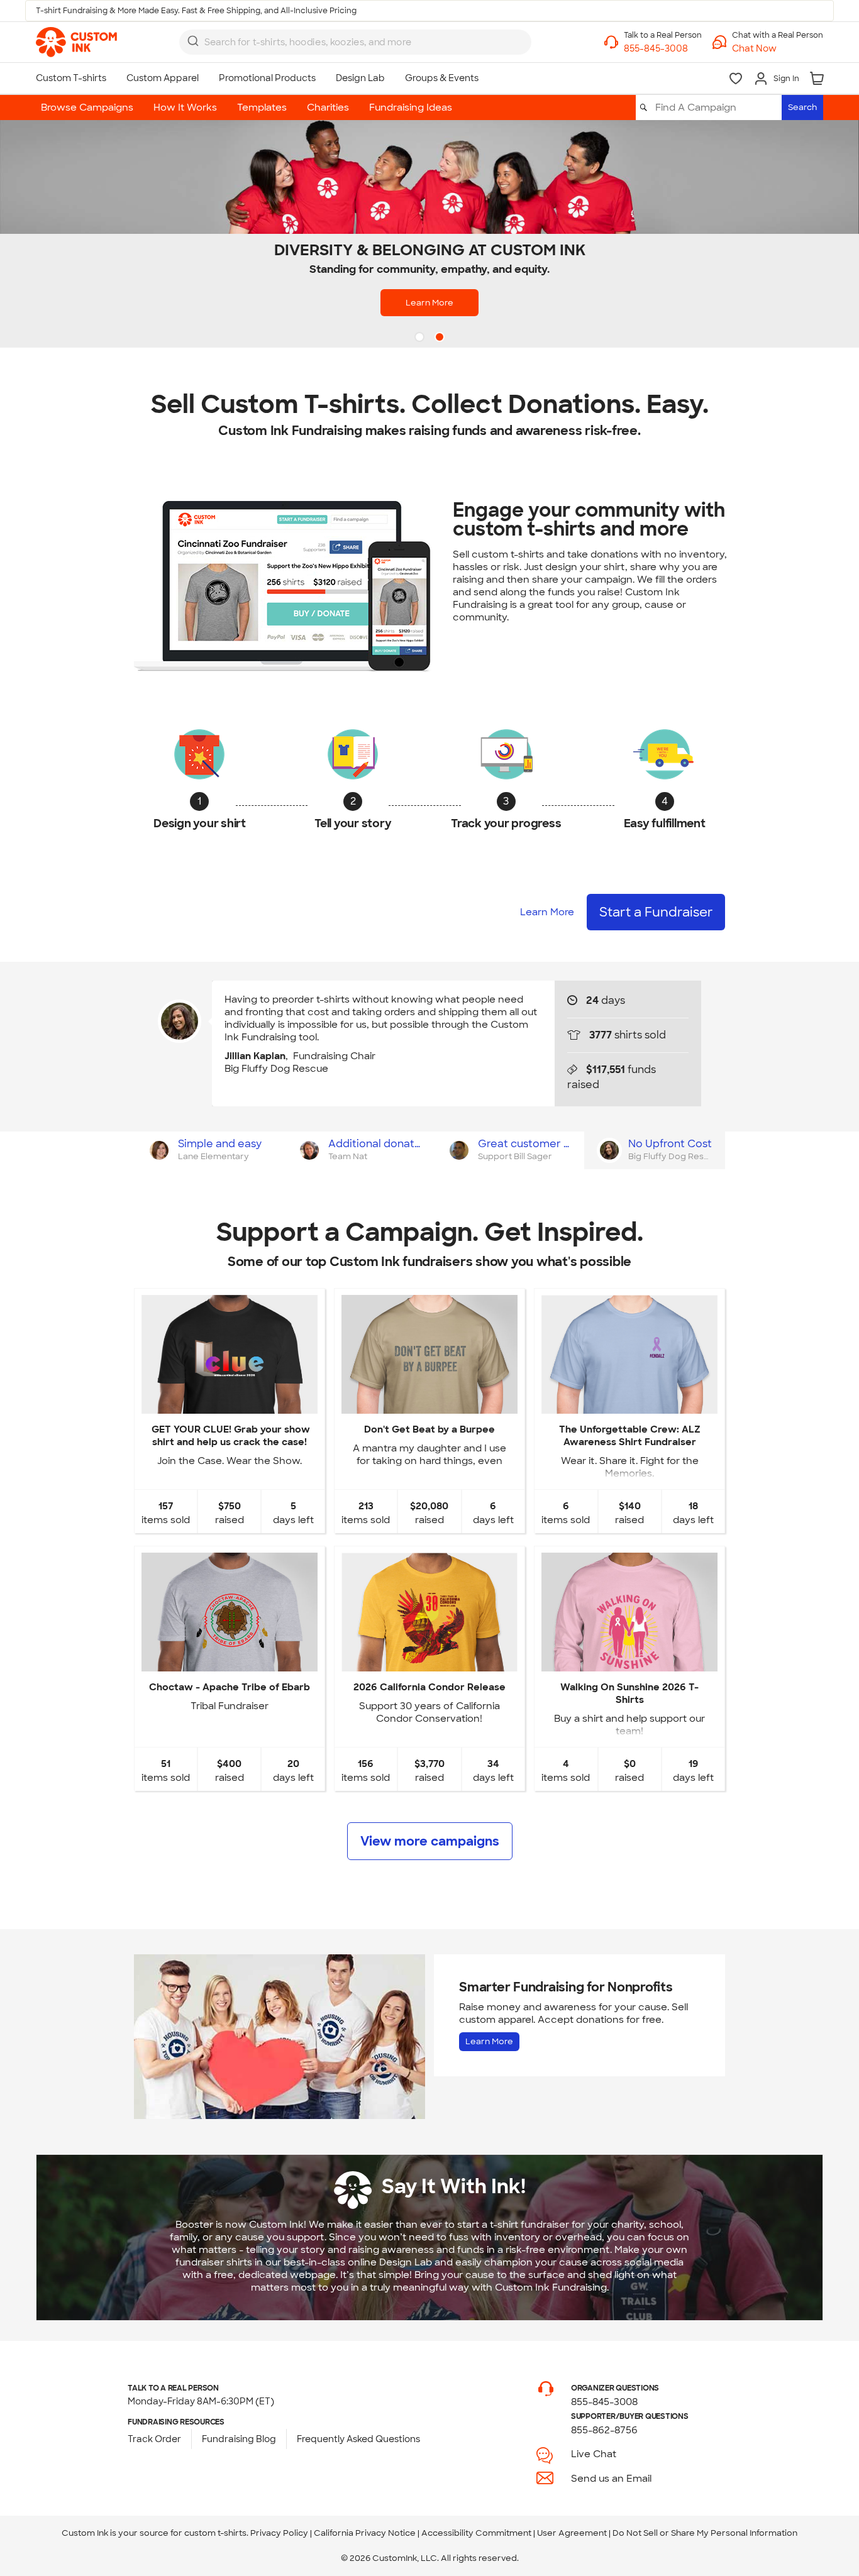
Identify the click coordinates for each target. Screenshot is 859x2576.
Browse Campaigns (87, 107)
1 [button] (421, 338)
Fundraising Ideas (411, 107)
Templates (262, 107)
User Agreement (572, 2533)
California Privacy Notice (365, 2533)
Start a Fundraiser (656, 912)
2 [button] (441, 338)
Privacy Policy (279, 2533)
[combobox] (355, 42)
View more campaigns (430, 1841)
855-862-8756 (604, 2430)
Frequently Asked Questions (358, 2439)
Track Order (154, 2439)
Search (802, 107)
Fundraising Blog (239, 2439)
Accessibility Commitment (476, 2533)
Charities (328, 107)
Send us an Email (611, 2479)
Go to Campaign (229, 1403)
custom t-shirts (215, 2533)
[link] (76, 42)
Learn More (429, 303)
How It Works (185, 107)
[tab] (209, 1150)
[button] (778, 49)
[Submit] (193, 41)
